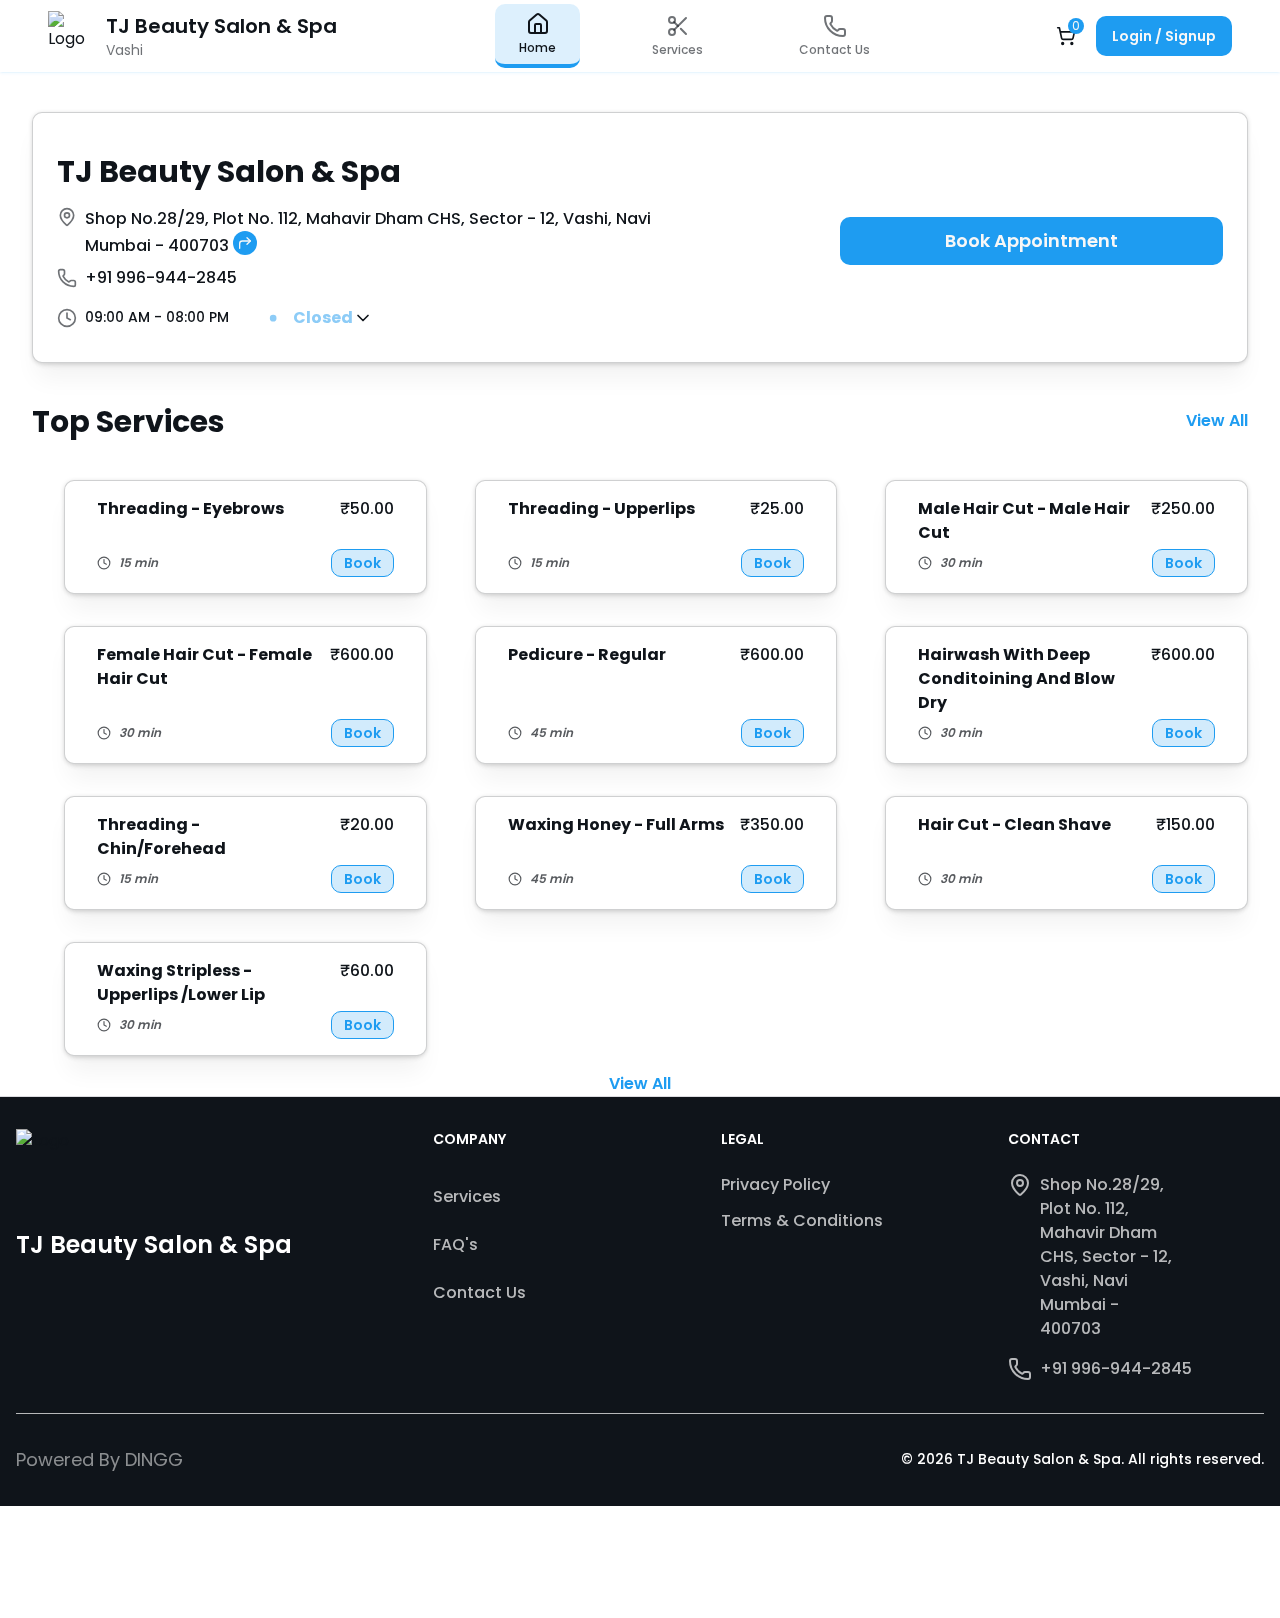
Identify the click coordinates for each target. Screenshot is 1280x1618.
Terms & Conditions (802, 1220)
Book (362, 563)
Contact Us (479, 1292)
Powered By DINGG (99, 1459)
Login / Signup (1164, 36)
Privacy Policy (775, 1184)
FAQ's (455, 1244)
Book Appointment (1031, 240)
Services (467, 1196)
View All (1217, 420)
